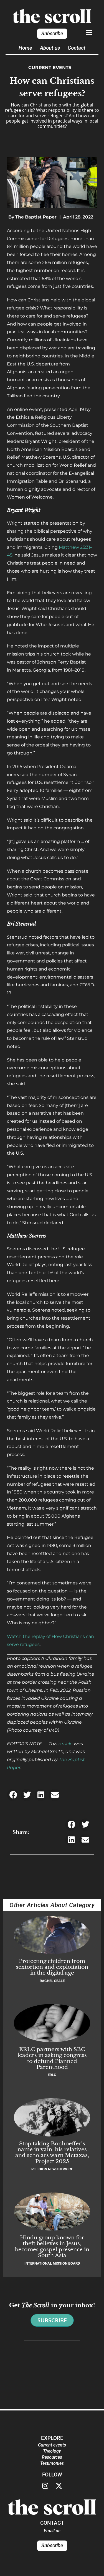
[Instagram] (45, 2486)
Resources (52, 2457)
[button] (13, 1795)
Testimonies (52, 2463)
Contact (77, 48)
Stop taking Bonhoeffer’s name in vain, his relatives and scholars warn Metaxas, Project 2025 (52, 2152)
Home (25, 48)
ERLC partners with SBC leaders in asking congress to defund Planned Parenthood (52, 2058)
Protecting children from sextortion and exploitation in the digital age (52, 1967)
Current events (50, 68)
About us (50, 48)
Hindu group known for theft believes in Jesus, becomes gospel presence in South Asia (52, 2246)
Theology (52, 2451)
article (66, 1744)
